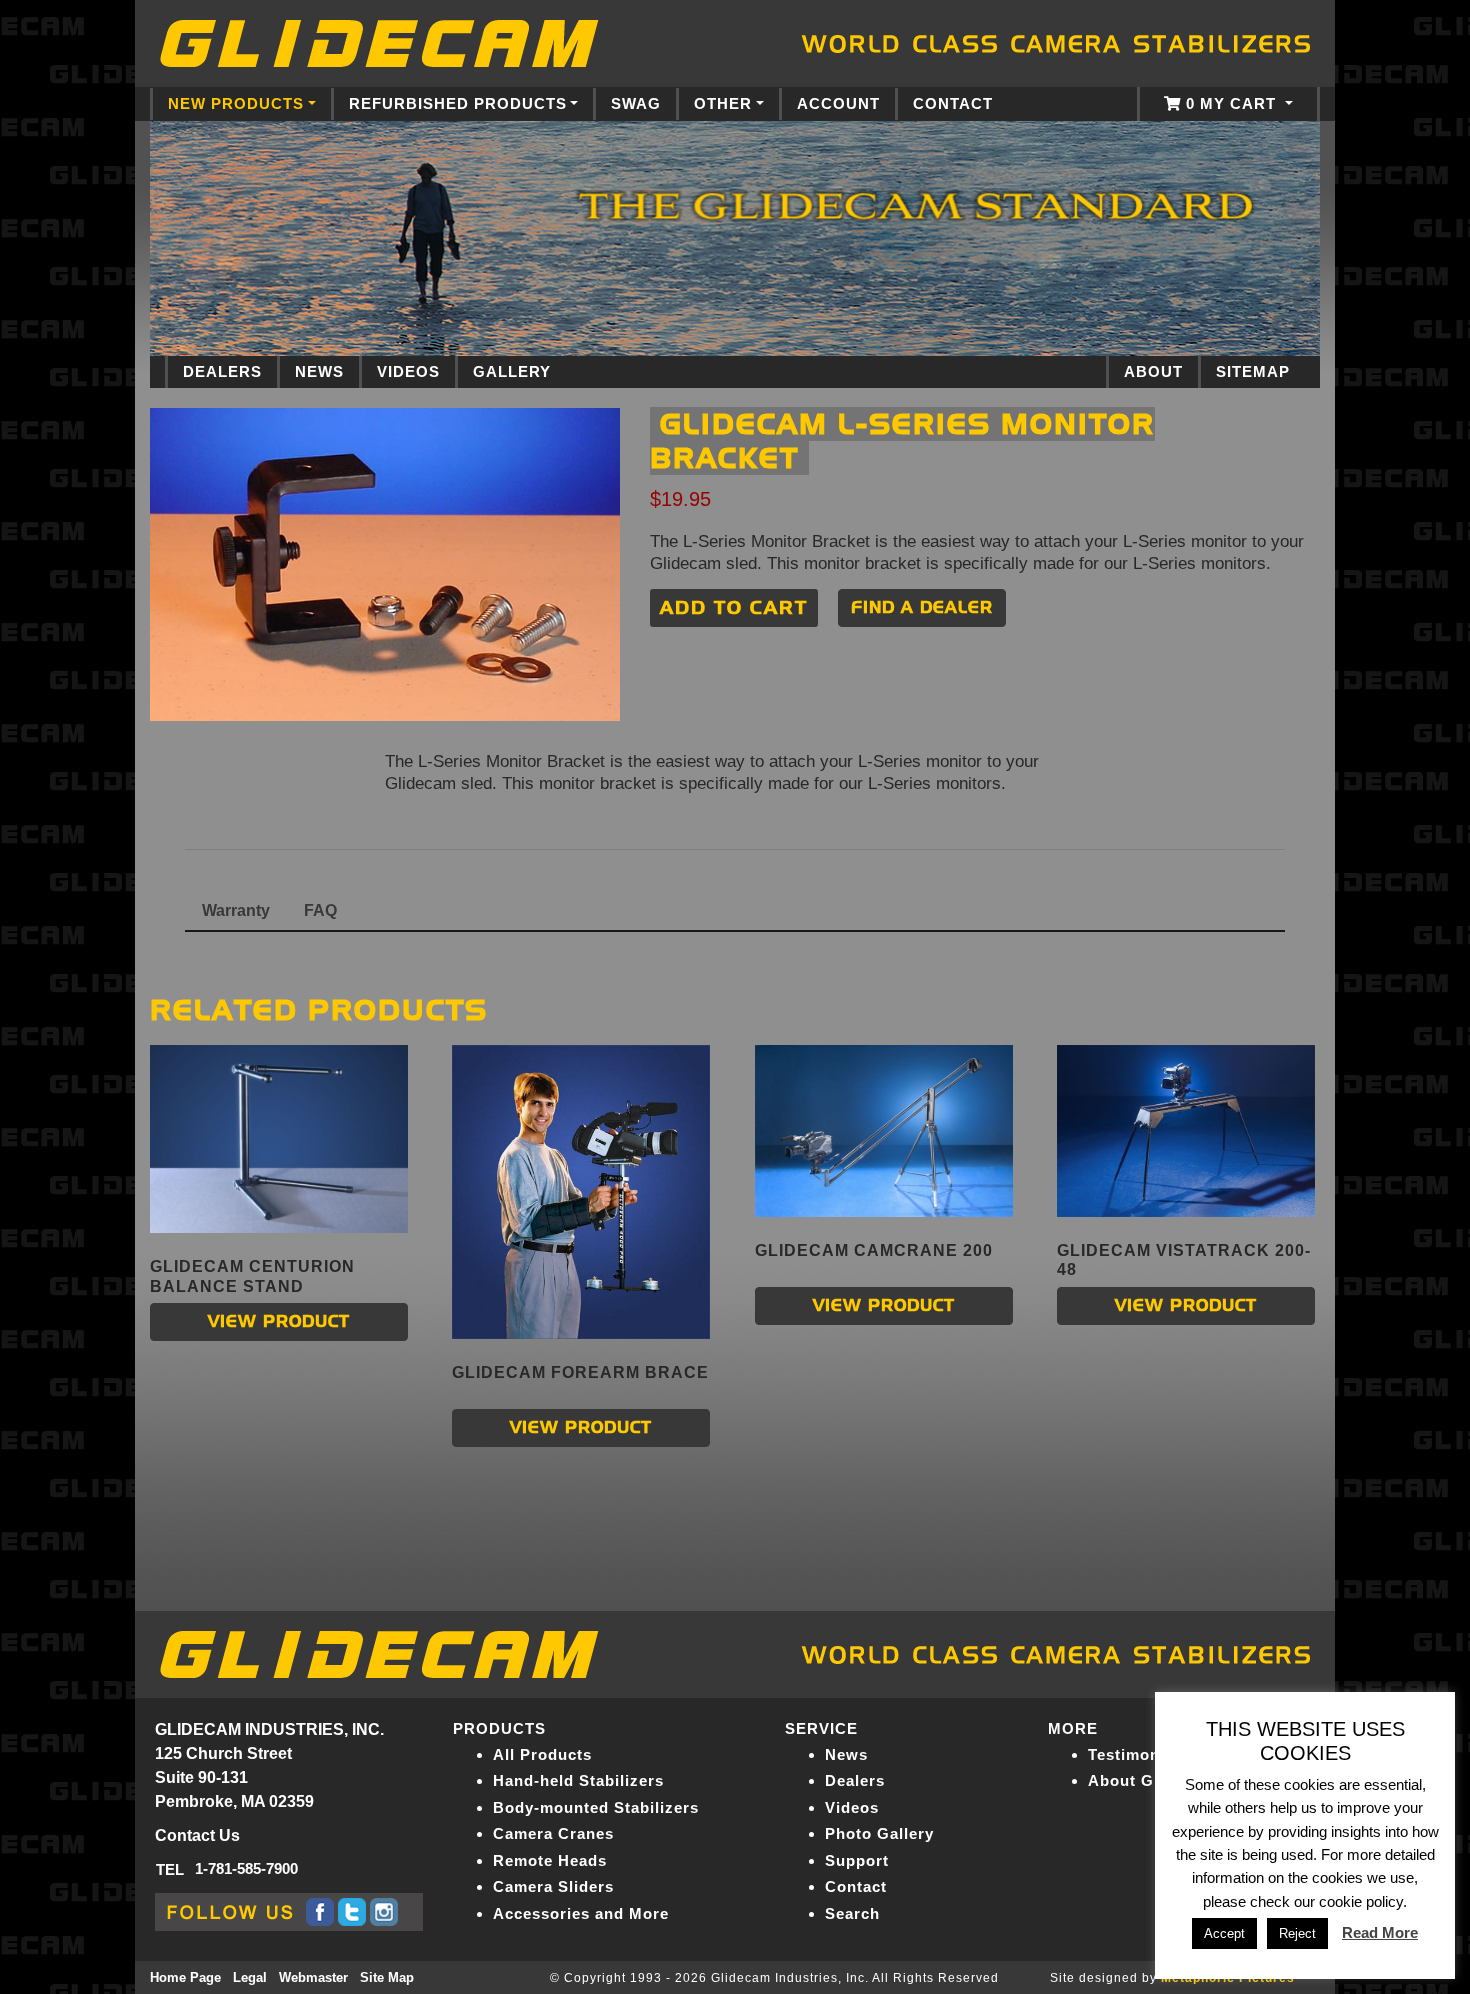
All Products (542, 1754)
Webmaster (313, 1977)
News (319, 372)
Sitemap (1253, 372)
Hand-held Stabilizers (578, 1780)
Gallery (512, 372)
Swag (636, 104)
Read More (1380, 1932)
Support (857, 1860)
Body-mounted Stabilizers (596, 1807)
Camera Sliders (553, 1886)
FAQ (320, 910)
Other (723, 104)
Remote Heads (550, 1860)
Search (852, 1913)
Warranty (236, 910)
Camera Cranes (553, 1833)
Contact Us (197, 1835)
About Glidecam (1151, 1780)
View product (279, 1321)
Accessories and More (581, 1913)
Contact (953, 104)
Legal (250, 1977)
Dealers (222, 372)
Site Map (387, 1977)
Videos (408, 372)
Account (838, 104)
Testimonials (1138, 1754)
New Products (236, 104)
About (1153, 372)
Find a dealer (922, 607)
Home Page (185, 1977)
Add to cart (734, 607)
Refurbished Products (458, 104)
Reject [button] (1297, 1933)
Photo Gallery (879, 1833)
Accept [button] (1224, 1933)
